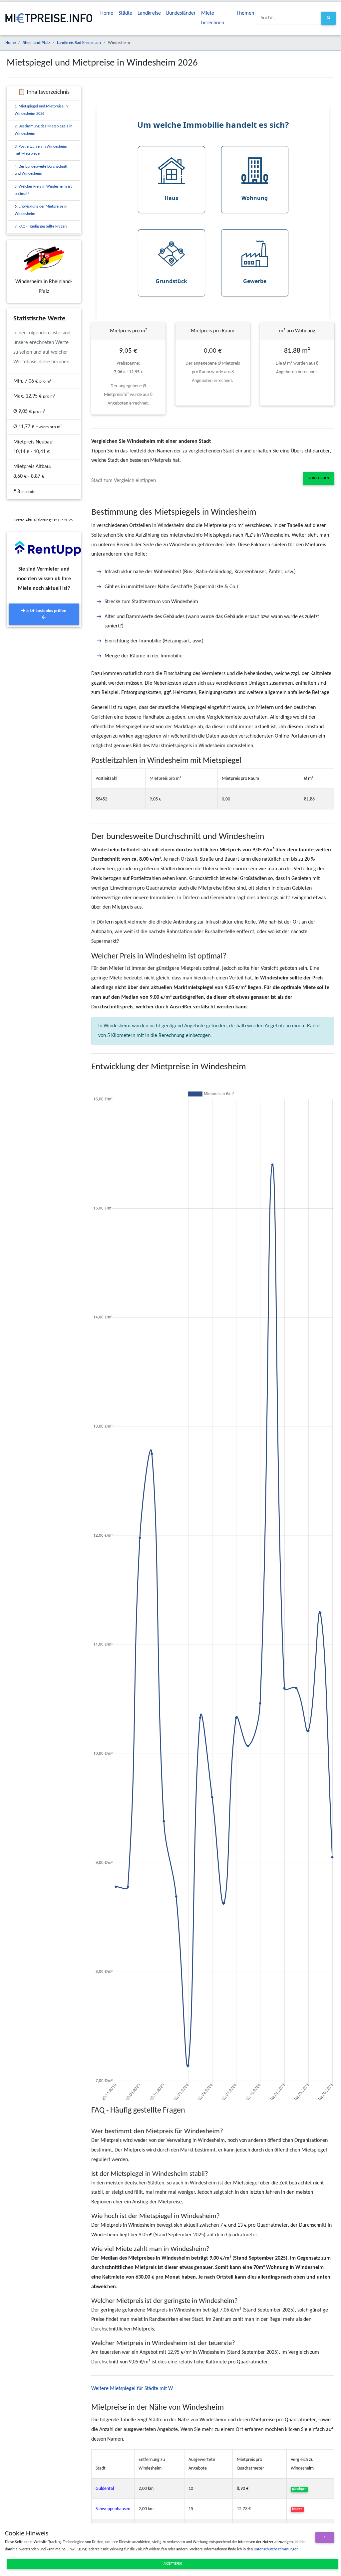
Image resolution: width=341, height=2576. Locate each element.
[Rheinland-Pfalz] (44, 259)
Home (107, 13)
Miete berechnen (213, 18)
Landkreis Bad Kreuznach (79, 43)
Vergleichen (319, 478)
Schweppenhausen (113, 2509)
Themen (245, 13)
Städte (125, 13)
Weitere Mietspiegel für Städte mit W (132, 2389)
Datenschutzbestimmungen (276, 2549)
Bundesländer (181, 13)
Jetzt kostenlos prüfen (46, 611)
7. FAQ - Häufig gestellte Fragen (41, 227)
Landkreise (149, 13)
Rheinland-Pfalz (36, 43)
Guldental (105, 2489)
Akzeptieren (173, 2564)
